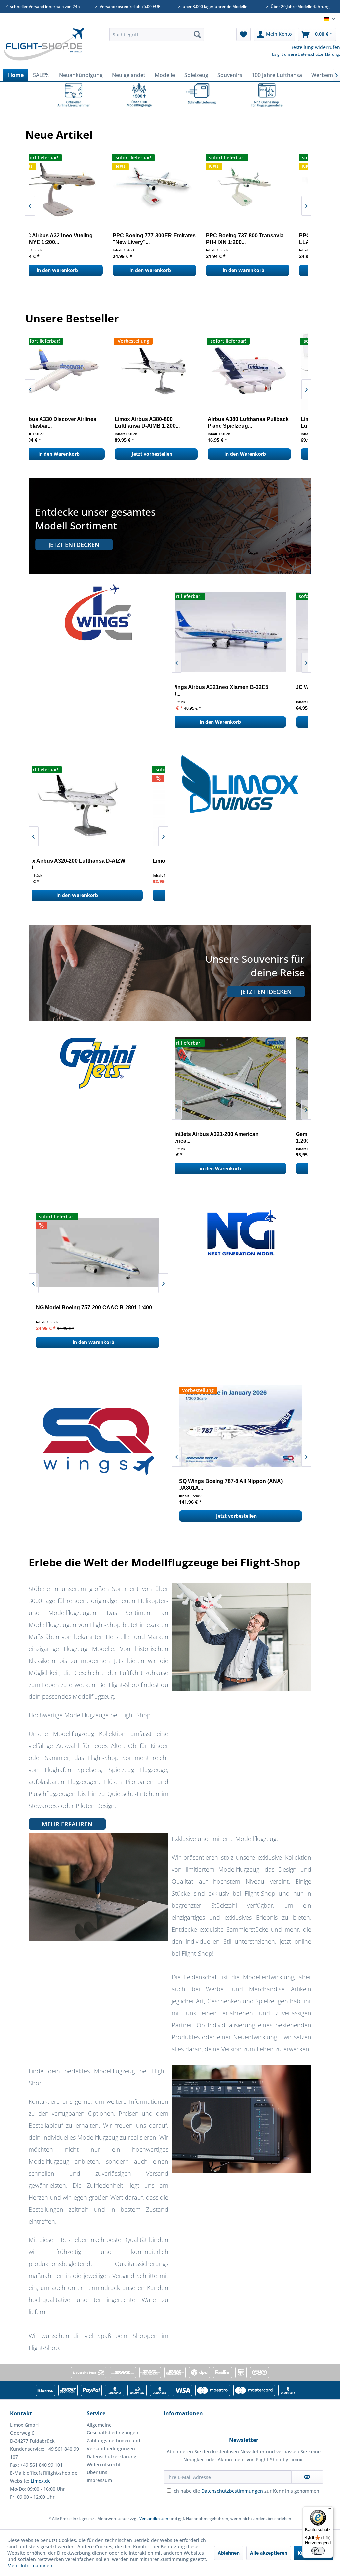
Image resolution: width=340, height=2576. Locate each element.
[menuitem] (157, 34)
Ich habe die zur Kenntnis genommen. (247, 2491)
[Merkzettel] (244, 34)
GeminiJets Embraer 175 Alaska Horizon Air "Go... (234, 1137)
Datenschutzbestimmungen (232, 2491)
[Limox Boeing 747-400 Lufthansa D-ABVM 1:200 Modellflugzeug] (167, 371)
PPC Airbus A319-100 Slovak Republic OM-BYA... (160, 239)
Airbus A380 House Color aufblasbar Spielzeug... (65, 422)
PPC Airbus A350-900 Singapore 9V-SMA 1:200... (257, 239)
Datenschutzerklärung (318, 54)
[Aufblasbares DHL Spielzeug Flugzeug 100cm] (260, 371)
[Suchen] (197, 34)
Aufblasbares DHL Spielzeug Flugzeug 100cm (255, 422)
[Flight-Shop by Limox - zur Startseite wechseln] (44, 47)
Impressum (99, 2480)
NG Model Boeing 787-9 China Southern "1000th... (86, 1311)
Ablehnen (229, 2553)
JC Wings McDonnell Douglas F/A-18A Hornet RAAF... (237, 690)
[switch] (318, 2551)
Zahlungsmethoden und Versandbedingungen (114, 2444)
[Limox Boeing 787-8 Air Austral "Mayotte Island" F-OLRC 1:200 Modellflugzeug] (98, 806)
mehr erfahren (67, 1824)
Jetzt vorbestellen (163, 454)
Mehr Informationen (30, 2566)
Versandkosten (154, 2519)
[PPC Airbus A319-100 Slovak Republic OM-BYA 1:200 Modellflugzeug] (166, 188)
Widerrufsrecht (104, 2464)
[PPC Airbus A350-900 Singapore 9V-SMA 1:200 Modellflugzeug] (258, 188)
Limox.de (41, 2481)
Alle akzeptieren (269, 2553)
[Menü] (329, 2510)
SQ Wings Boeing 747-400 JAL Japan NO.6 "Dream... (233, 1485)
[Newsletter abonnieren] (307, 2477)
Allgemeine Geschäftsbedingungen (113, 2429)
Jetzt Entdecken (74, 545)
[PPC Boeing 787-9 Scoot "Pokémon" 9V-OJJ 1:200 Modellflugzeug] (72, 188)
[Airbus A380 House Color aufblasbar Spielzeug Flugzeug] (74, 371)
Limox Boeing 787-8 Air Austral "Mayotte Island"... (87, 864)
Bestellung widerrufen (315, 47)
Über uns (97, 2472)
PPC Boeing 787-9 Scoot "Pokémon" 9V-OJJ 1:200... (64, 239)
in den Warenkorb (68, 270)
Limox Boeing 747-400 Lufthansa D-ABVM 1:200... (167, 422)
